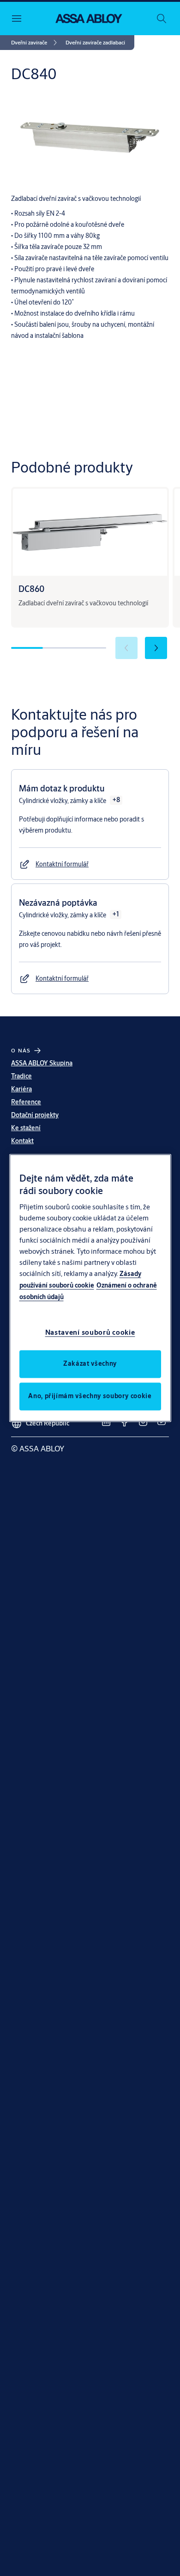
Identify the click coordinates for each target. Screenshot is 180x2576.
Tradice (21, 1076)
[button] (95, 43)
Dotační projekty (35, 1115)
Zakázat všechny (90, 1364)
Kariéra (21, 1089)
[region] (90, 1288)
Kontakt (22, 1141)
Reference (26, 1102)
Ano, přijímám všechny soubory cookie (90, 1396)
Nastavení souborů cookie (90, 1333)
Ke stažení (26, 1128)
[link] (36, 43)
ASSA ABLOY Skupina (42, 1063)
